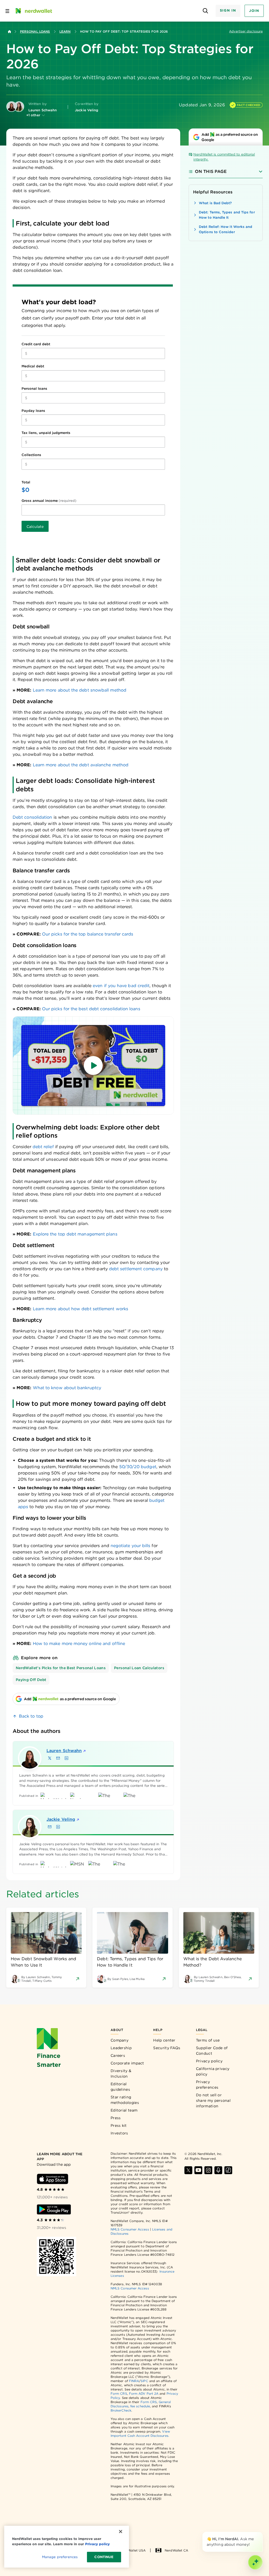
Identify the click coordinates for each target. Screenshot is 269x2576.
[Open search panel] (206, 11)
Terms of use (208, 2040)
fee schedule (140, 2406)
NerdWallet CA (176, 2550)
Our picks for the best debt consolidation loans (91, 1009)
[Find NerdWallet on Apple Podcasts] (218, 2170)
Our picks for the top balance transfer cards (88, 934)
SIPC (144, 2381)
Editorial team (124, 2110)
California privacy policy (213, 2071)
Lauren (64, 1751)
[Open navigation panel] (7, 11)
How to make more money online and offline (79, 1644)
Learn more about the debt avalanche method (81, 765)
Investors (119, 2133)
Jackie (61, 1819)
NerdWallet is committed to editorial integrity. (224, 157)
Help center (164, 2040)
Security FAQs (167, 2048)
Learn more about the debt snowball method (80, 690)
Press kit (119, 2125)
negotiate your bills (131, 1546)
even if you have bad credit (121, 986)
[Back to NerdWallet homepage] (9, 32)
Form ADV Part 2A (144, 2394)
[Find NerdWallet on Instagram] (208, 2170)
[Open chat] (255, 2562)
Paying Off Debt (31, 1680)
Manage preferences (60, 2557)
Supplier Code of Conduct (212, 2051)
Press (116, 2118)
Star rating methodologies (125, 2100)
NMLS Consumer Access (130, 2229)
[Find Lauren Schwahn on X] (50, 1758)
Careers (118, 2055)
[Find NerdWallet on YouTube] (198, 2170)
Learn (65, 31)
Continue (104, 2557)
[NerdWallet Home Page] (33, 11)
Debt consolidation (32, 817)
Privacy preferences (207, 2085)
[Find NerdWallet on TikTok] (228, 2170)
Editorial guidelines (120, 2087)
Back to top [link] (31, 1716)
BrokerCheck (121, 2410)
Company (120, 2040)
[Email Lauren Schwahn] (58, 1758)
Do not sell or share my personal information (213, 2100)
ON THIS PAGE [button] (211, 171)
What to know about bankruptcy (67, 1388)
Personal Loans (35, 31)
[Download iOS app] (53, 2179)
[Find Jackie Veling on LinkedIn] (58, 1827)
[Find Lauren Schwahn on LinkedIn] (66, 1758)
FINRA (134, 2381)
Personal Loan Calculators (139, 1668)
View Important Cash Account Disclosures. (140, 2434)
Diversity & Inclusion (121, 2074)
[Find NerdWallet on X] (188, 2170)
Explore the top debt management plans (75, 1234)
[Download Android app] (54, 2209)
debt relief (43, 1147)
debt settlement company (136, 1269)
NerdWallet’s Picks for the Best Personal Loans (61, 1668)
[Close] (262, 2533)
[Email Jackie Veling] (50, 1827)
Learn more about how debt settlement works (81, 1309)
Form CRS (119, 2394)
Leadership (121, 2048)
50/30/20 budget (138, 1467)
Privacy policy (209, 2061)
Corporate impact (127, 2063)
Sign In (228, 10)
